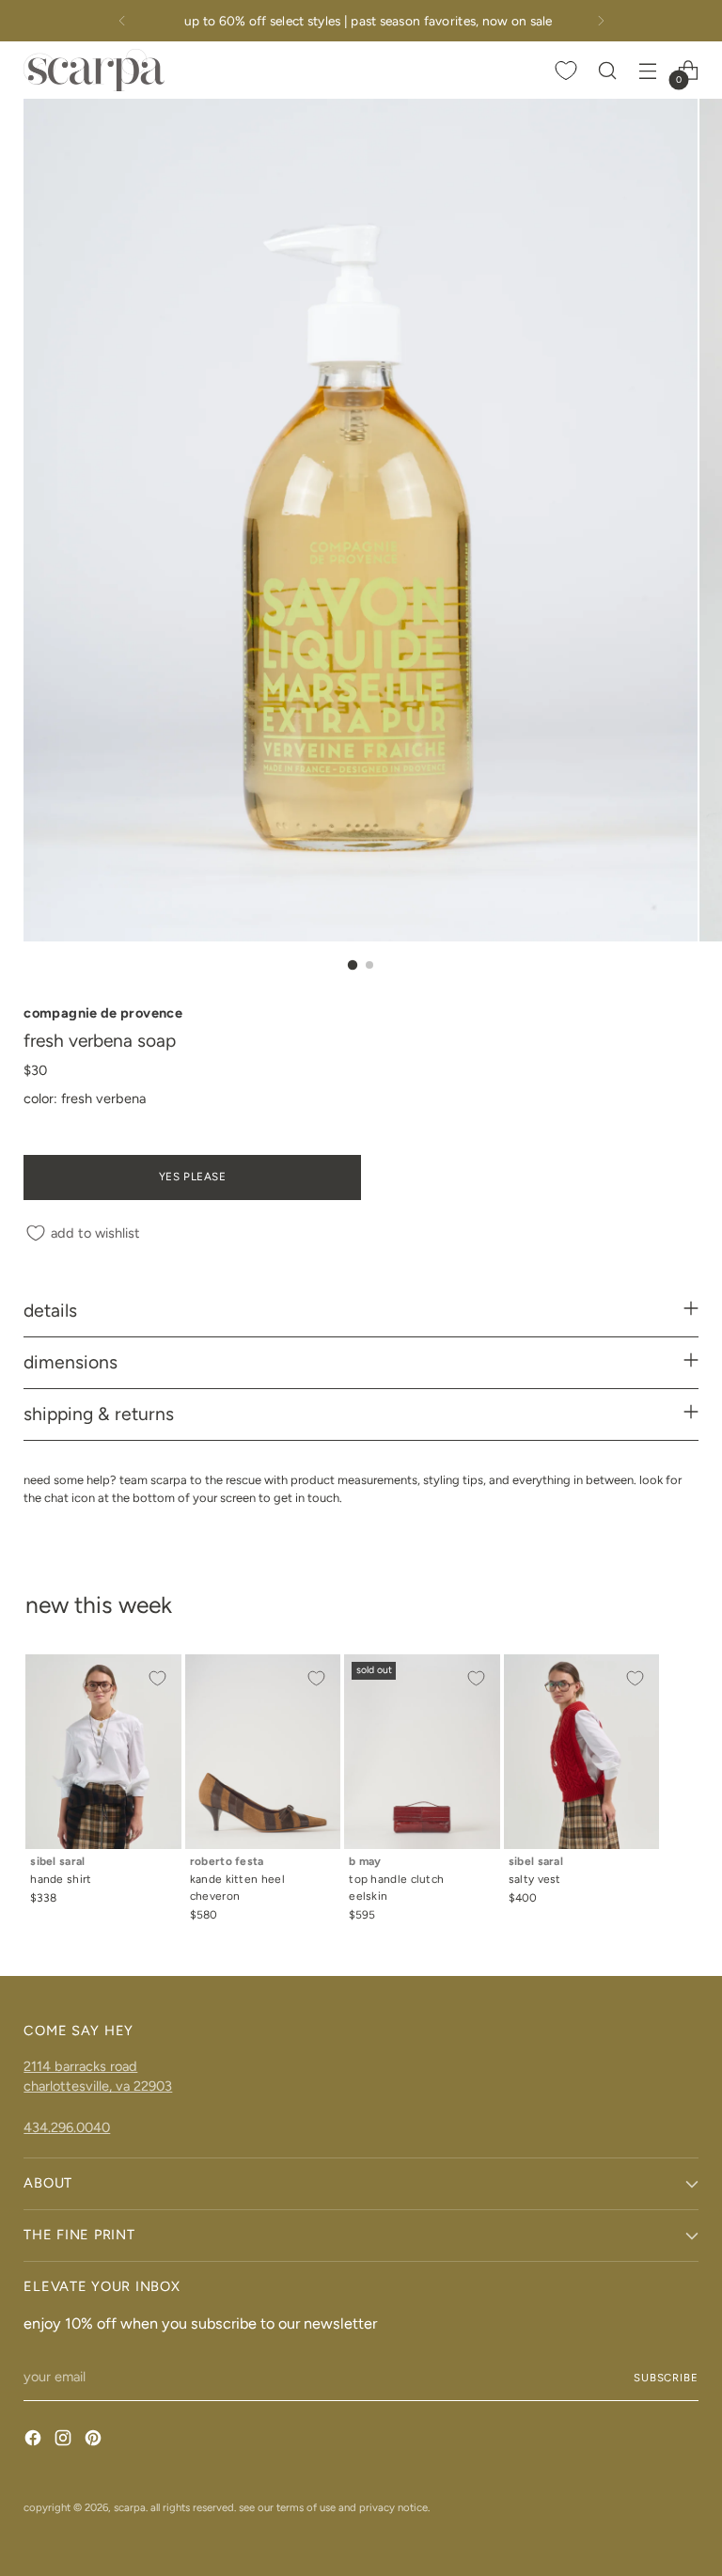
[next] (601, 21)
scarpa (130, 2507)
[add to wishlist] (157, 1679)
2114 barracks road (80, 2066)
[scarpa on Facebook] (35, 2441)
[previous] (122, 21)
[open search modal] (608, 70)
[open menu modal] (648, 70)
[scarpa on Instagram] (65, 2441)
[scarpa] (94, 70)
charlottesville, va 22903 (98, 2086)
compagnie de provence (103, 1013)
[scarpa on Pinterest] (95, 2441)
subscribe (666, 2378)
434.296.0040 (67, 2127)
